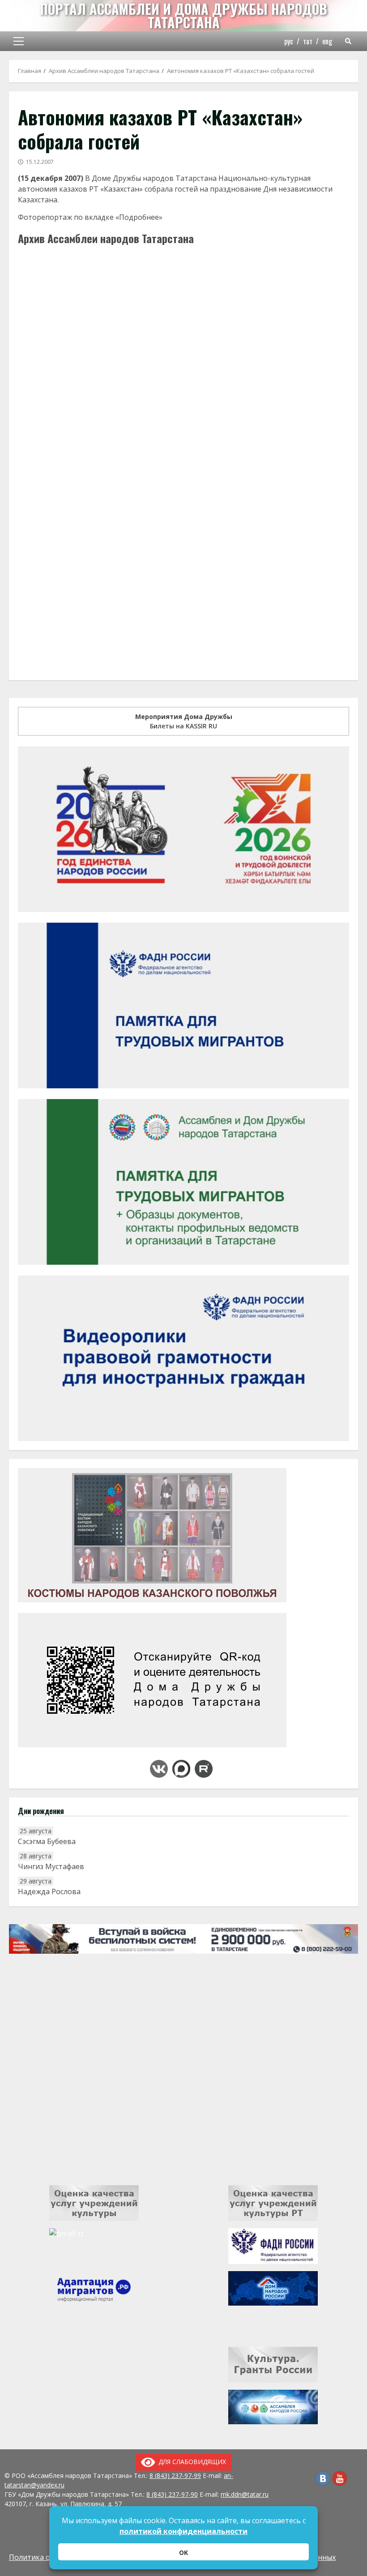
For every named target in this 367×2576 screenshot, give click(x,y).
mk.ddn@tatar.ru (245, 2494)
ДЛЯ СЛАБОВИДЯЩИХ (191, 2462)
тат (308, 41)
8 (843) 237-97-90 (172, 2494)
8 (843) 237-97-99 (175, 2475)
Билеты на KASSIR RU (184, 721)
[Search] (348, 41)
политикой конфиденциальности (183, 2531)
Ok (183, 2552)
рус (289, 41)
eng (327, 41)
